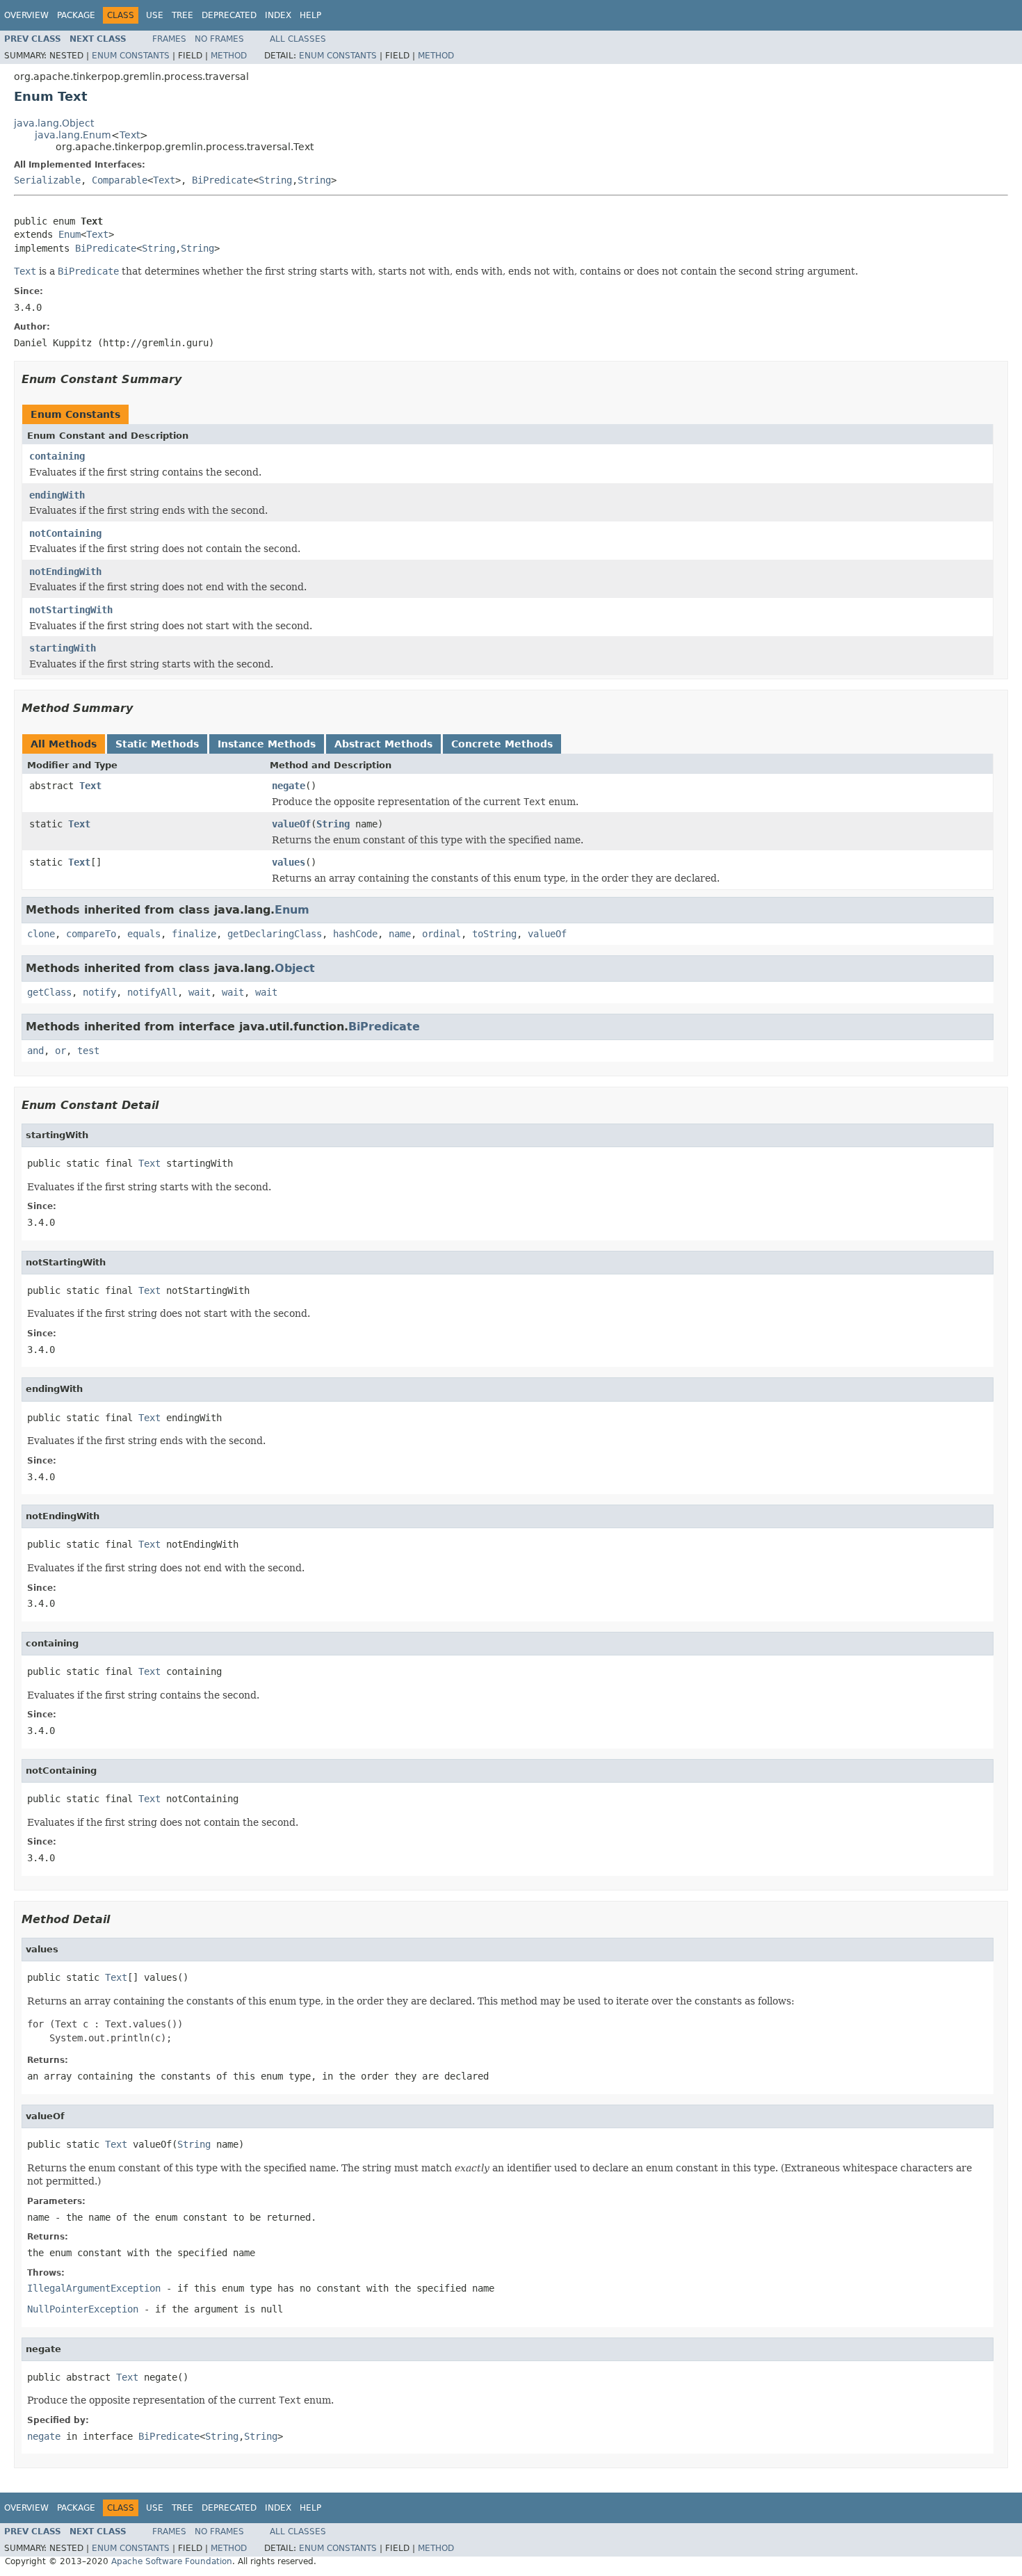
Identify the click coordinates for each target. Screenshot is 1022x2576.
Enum (70, 234)
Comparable (120, 180)
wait (200, 992)
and (35, 1051)
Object (295, 968)
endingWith (57, 495)
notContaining (65, 533)
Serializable (47, 180)
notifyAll (152, 992)
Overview (26, 15)
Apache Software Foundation (172, 2561)
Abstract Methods (383, 744)
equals (144, 934)
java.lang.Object (54, 123)
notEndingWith (65, 572)
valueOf (291, 824)
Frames (169, 39)
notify (99, 992)
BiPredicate (222, 180)
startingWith (63, 648)
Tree (182, 15)
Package (76, 15)
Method (229, 56)
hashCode (355, 934)
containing (57, 456)
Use (155, 15)
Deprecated (229, 15)
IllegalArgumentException (94, 2288)
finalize (194, 934)
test (88, 1051)
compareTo (91, 934)
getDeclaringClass (275, 934)
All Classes (298, 39)
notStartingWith (71, 610)
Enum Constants (131, 56)
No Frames (219, 39)
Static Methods (157, 744)
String (275, 180)
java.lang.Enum (73, 135)
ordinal (441, 934)
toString (494, 934)
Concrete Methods (502, 744)
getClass (49, 992)
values (289, 862)
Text (130, 135)
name (400, 934)
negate (289, 786)
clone (41, 934)
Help (310, 15)
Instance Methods (267, 744)
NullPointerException (83, 2309)
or (60, 1051)
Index (278, 15)
